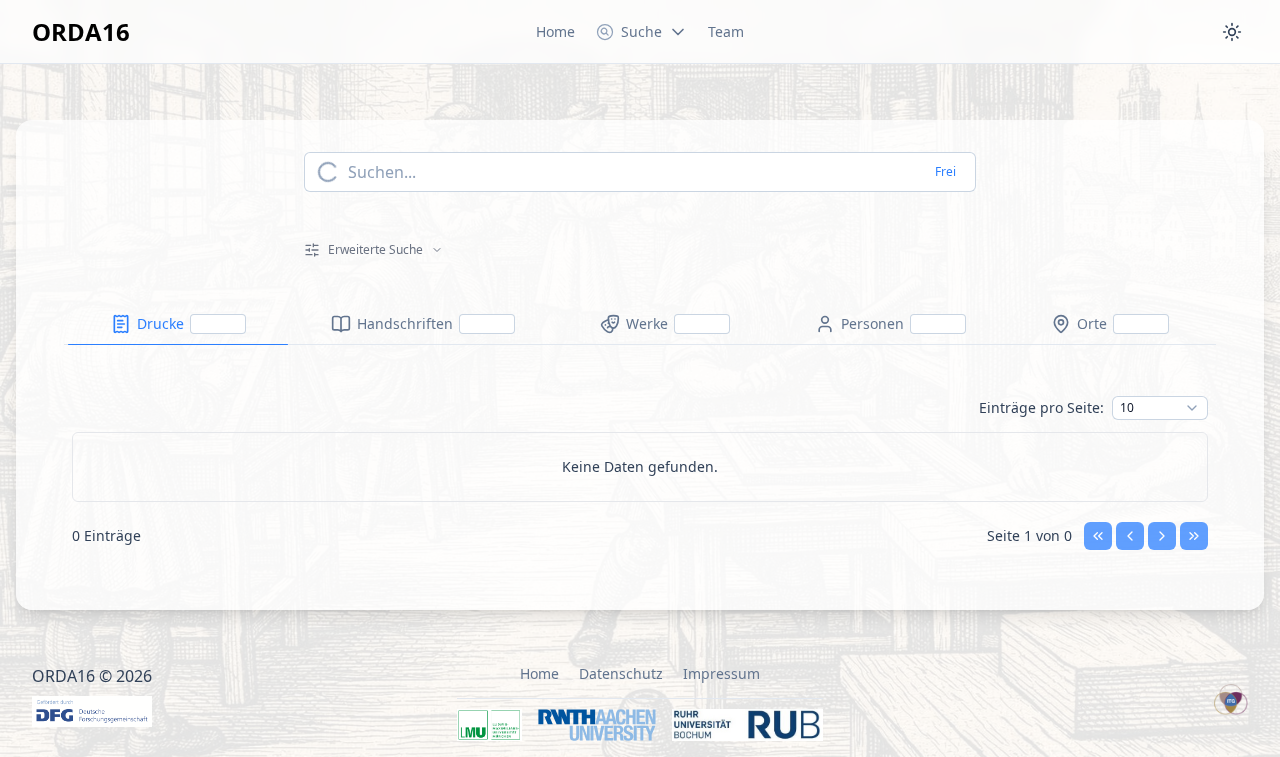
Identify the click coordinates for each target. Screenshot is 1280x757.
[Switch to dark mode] (1232, 32)
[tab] (178, 324)
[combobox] (1160, 408)
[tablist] (640, 324)
